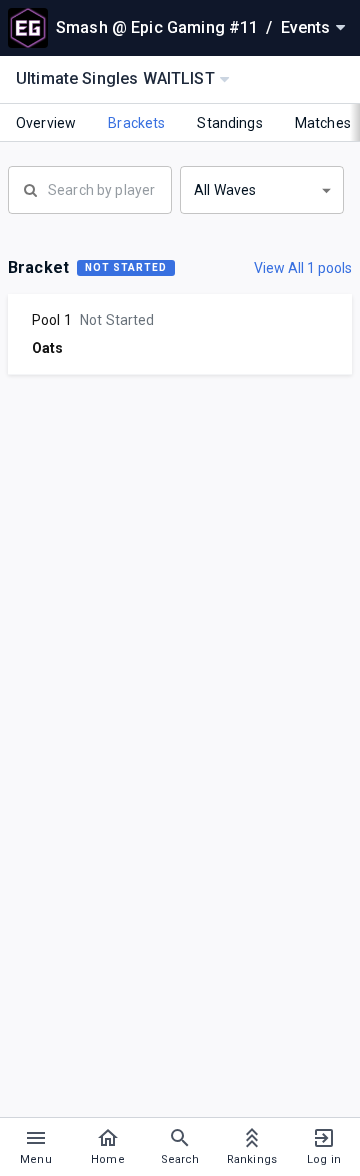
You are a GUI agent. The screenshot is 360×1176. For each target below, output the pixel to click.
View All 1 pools (303, 268)
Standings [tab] (229, 123)
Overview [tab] (46, 123)
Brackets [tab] (136, 123)
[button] (262, 190)
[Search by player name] (90, 188)
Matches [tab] (323, 123)
